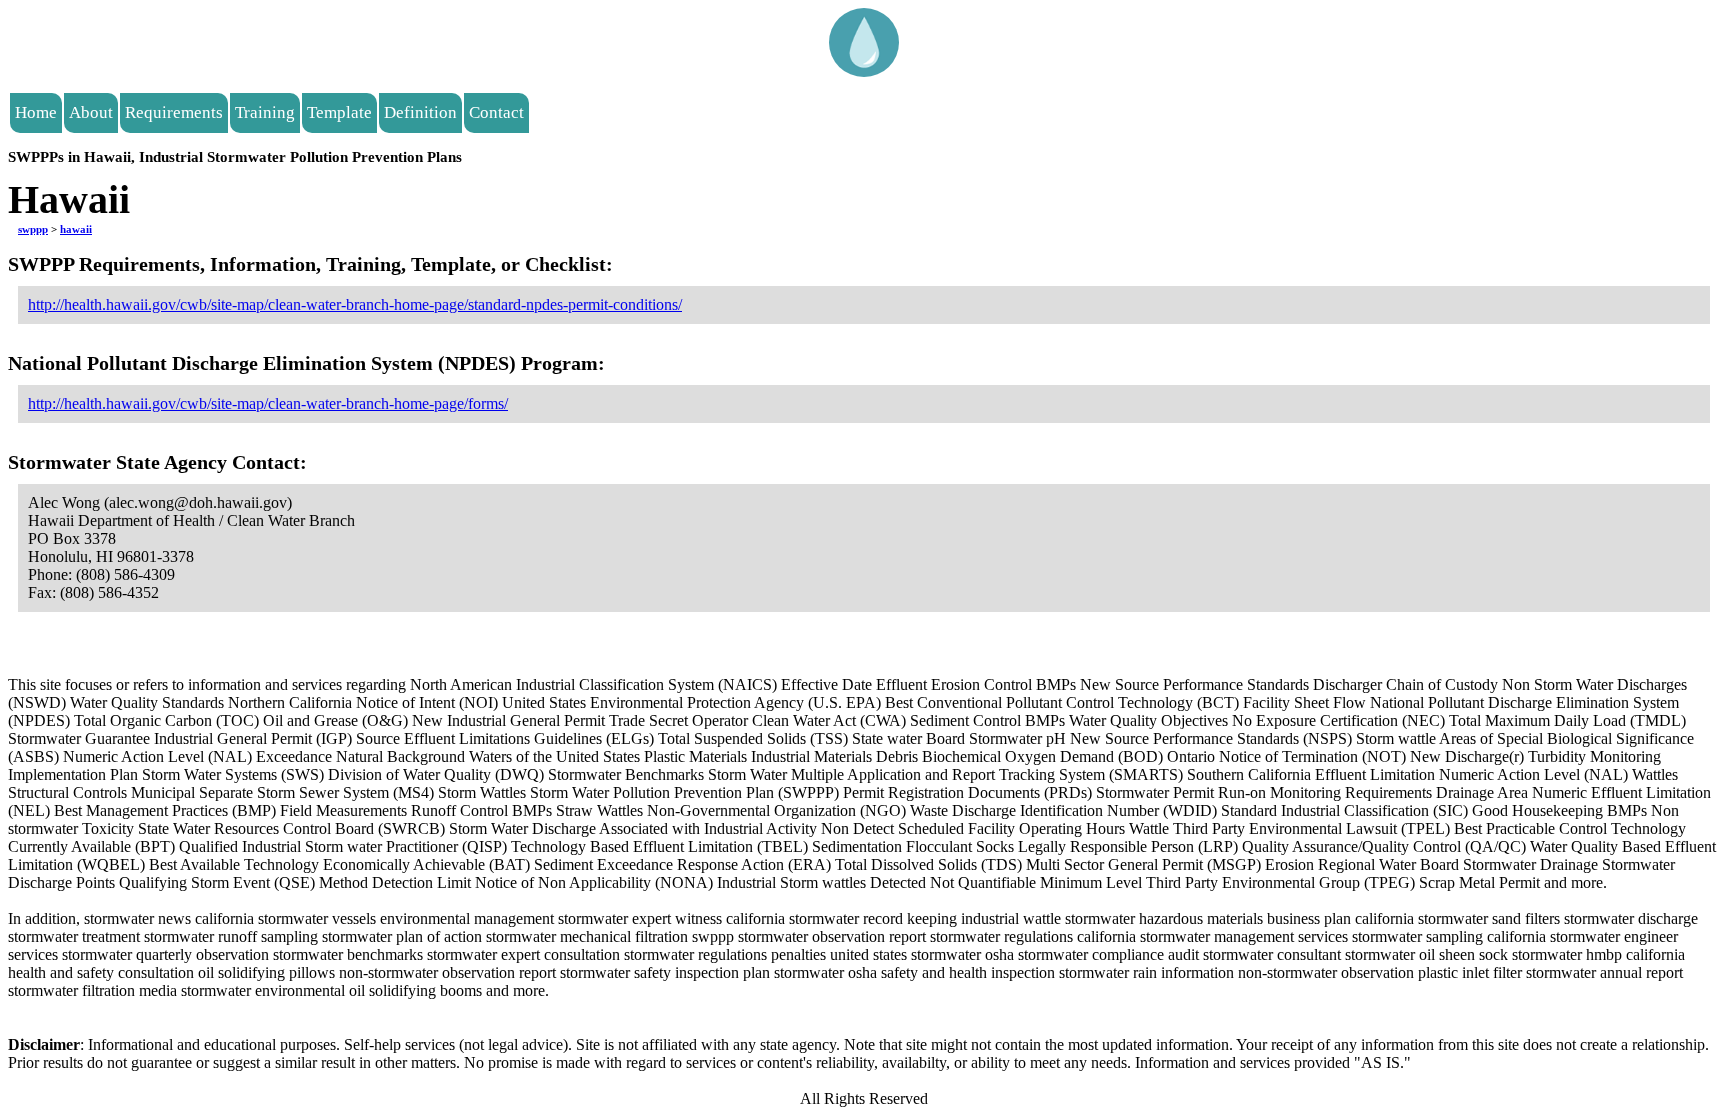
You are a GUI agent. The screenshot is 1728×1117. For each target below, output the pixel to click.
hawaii (76, 229)
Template (339, 112)
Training (265, 112)
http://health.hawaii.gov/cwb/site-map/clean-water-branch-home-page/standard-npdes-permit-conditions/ (355, 304)
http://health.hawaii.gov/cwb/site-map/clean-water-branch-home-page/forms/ (268, 403)
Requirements (174, 112)
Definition (420, 112)
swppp (33, 229)
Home (36, 112)
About (91, 112)
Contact (496, 112)
